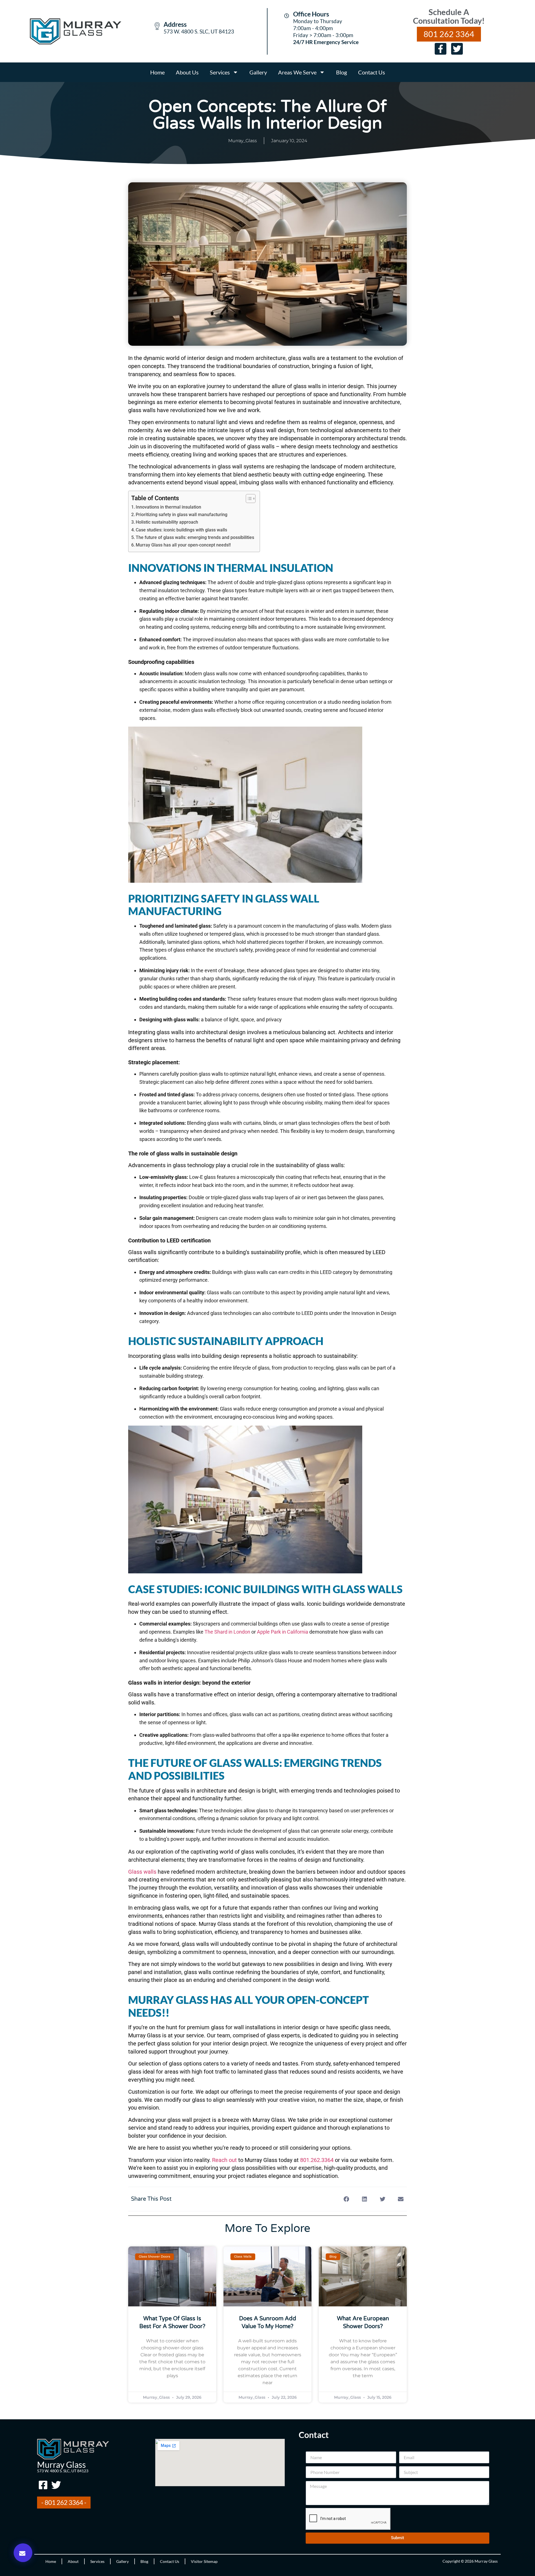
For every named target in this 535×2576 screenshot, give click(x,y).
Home (157, 72)
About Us (187, 72)
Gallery (258, 72)
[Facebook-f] (441, 49)
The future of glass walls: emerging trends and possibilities (195, 537)
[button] (23, 2553)
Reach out (224, 2160)
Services (220, 72)
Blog (341, 72)
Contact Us (372, 72)
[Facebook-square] (43, 2485)
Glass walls (142, 1872)
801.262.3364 (317, 2160)
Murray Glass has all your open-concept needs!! (183, 545)
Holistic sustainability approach (167, 522)
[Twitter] (457, 49)
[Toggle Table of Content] (248, 499)
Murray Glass (61, 2464)
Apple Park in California (283, 1632)
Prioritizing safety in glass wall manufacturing (182, 515)
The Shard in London (227, 1632)
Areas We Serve (297, 72)
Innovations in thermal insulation (168, 507)
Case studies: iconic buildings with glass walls (181, 530)
